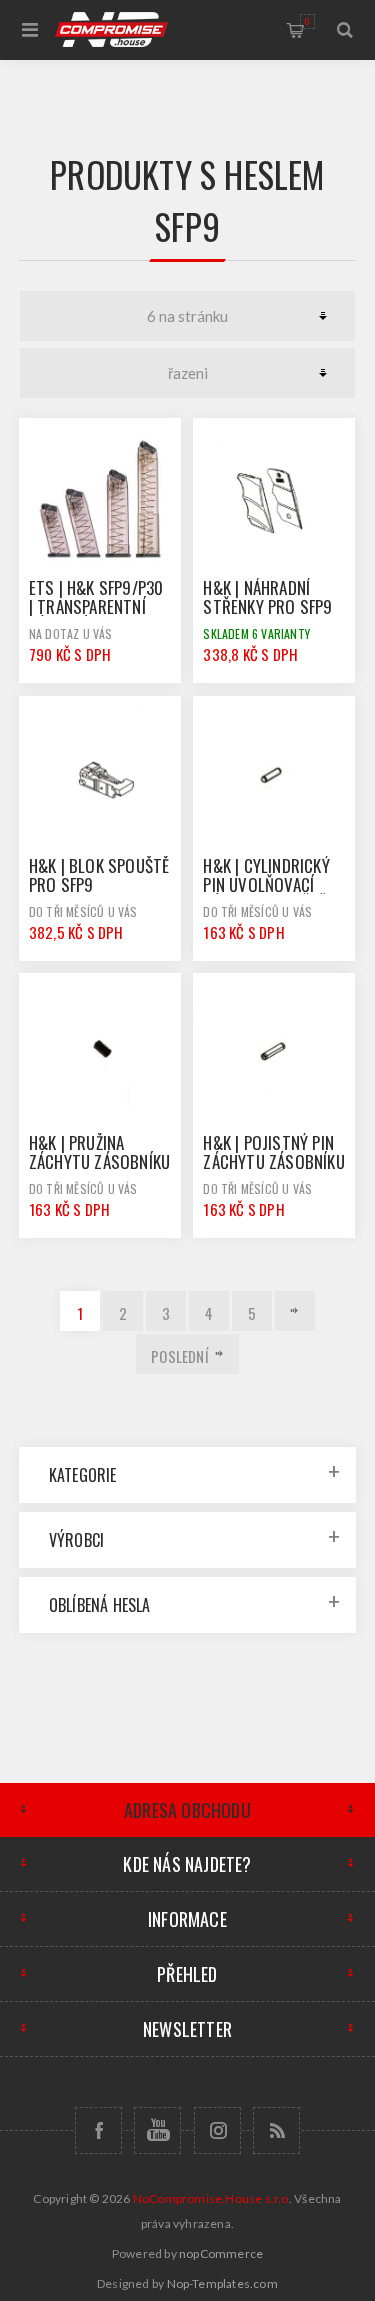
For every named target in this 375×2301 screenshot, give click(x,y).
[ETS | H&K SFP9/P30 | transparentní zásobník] (100, 499)
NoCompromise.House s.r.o (211, 2198)
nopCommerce (221, 2253)
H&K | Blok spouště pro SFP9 (99, 875)
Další (295, 1311)
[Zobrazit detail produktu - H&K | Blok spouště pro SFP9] (100, 777)
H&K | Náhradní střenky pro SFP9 (267, 597)
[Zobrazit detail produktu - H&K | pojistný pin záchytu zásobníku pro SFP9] (274, 1054)
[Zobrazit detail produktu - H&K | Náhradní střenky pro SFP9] (274, 499)
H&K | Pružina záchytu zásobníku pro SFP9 (99, 1161)
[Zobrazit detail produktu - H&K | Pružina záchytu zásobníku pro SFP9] (100, 1054)
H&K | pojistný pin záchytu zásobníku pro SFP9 (273, 1161)
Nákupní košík (307, 21)
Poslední (180, 1356)
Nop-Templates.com (222, 2283)
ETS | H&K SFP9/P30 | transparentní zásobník (96, 606)
